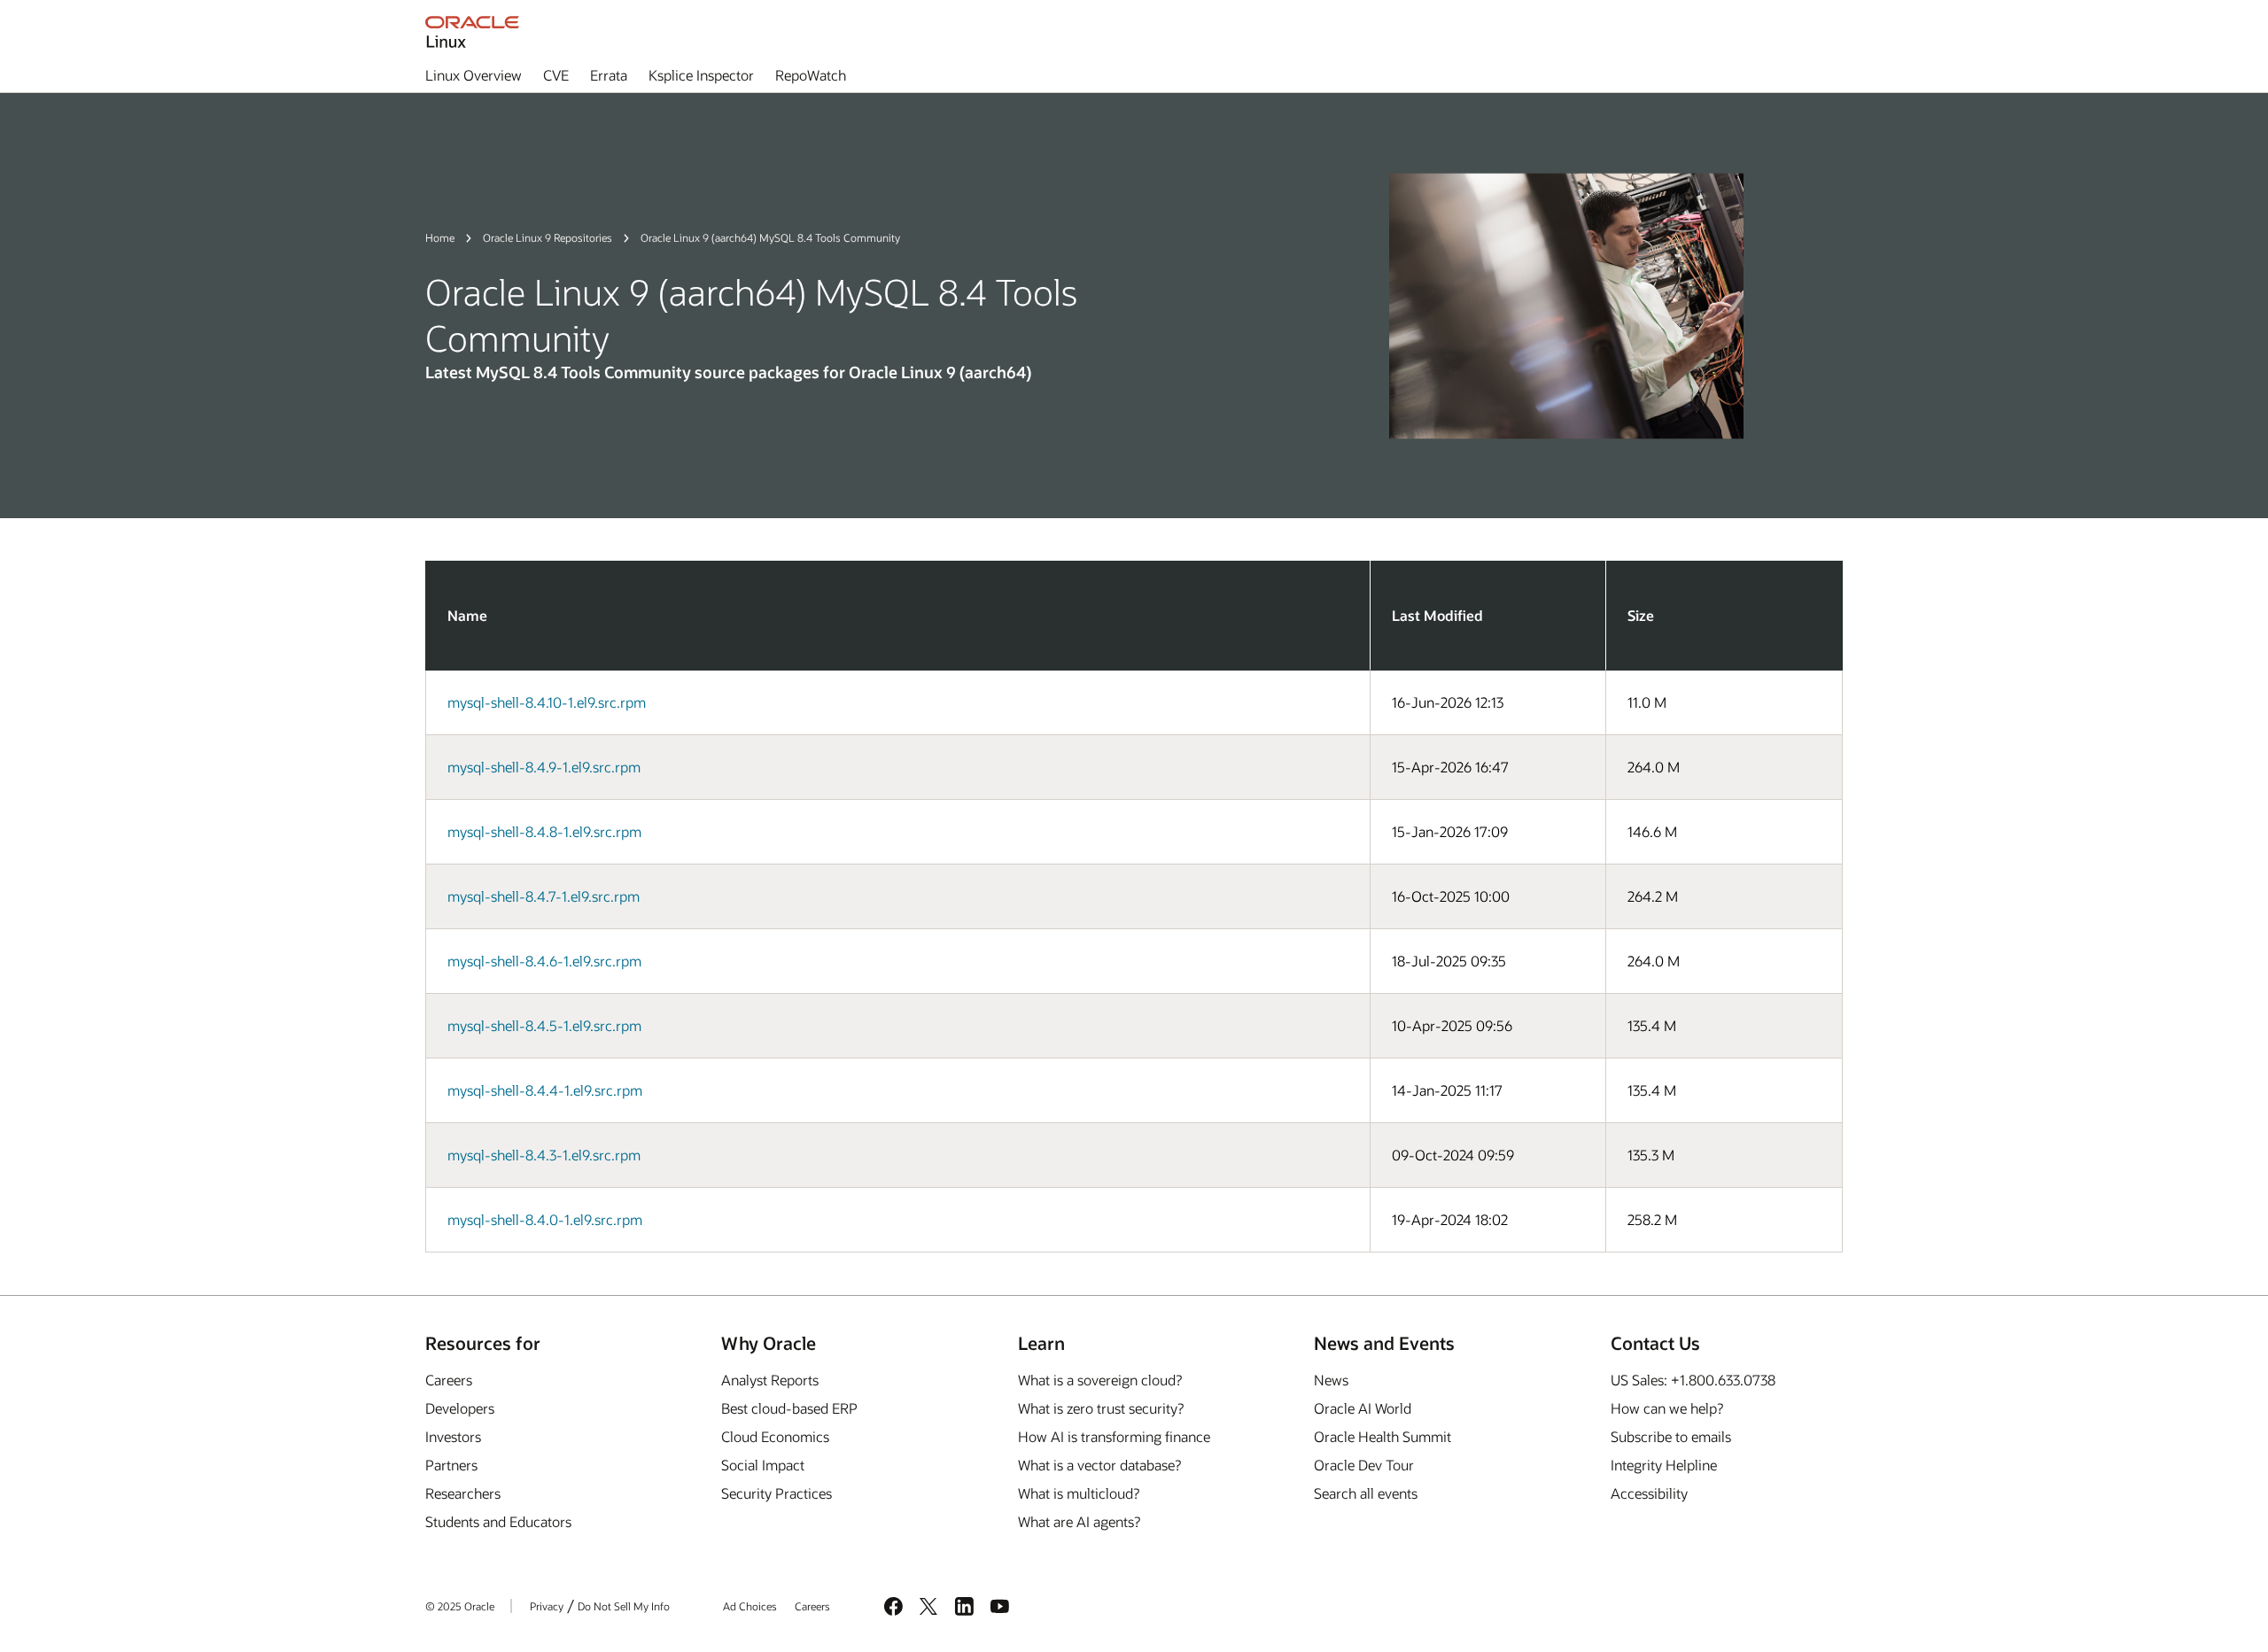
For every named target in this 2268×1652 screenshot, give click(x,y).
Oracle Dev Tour (1364, 1465)
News (1331, 1380)
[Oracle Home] (472, 32)
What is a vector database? (1099, 1465)
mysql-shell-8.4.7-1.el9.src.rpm (544, 896)
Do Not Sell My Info (624, 1606)
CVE (556, 75)
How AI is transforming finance (1114, 1436)
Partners (451, 1465)
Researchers (463, 1493)
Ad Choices (750, 1606)
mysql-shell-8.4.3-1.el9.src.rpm (544, 1155)
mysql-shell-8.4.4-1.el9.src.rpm (545, 1090)
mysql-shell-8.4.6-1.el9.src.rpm (544, 961)
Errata (609, 75)
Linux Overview (474, 75)
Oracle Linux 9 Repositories (548, 237)
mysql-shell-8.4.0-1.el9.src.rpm (545, 1219)
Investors (453, 1436)
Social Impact (763, 1465)
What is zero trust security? (1101, 1408)
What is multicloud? (1079, 1493)
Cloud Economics (775, 1436)
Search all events (1366, 1493)
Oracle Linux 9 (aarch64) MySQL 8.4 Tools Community (770, 237)
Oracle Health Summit (1383, 1436)
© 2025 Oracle (460, 1606)
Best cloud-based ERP (789, 1408)
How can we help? (1667, 1408)
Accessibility (1649, 1493)
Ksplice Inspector (701, 75)
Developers (460, 1408)
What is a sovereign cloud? (1100, 1380)
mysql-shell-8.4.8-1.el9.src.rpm (544, 831)
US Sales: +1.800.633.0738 (1693, 1380)
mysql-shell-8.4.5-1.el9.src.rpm (544, 1025)
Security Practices (777, 1493)
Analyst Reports (770, 1380)
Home (440, 237)
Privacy (547, 1606)
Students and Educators (498, 1521)
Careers (449, 1380)
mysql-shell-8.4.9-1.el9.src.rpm (544, 767)
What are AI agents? (1079, 1521)
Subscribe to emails (1671, 1436)
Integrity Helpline (1664, 1465)
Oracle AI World (1363, 1408)
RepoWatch (811, 75)
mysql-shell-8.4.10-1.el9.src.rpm (547, 702)
